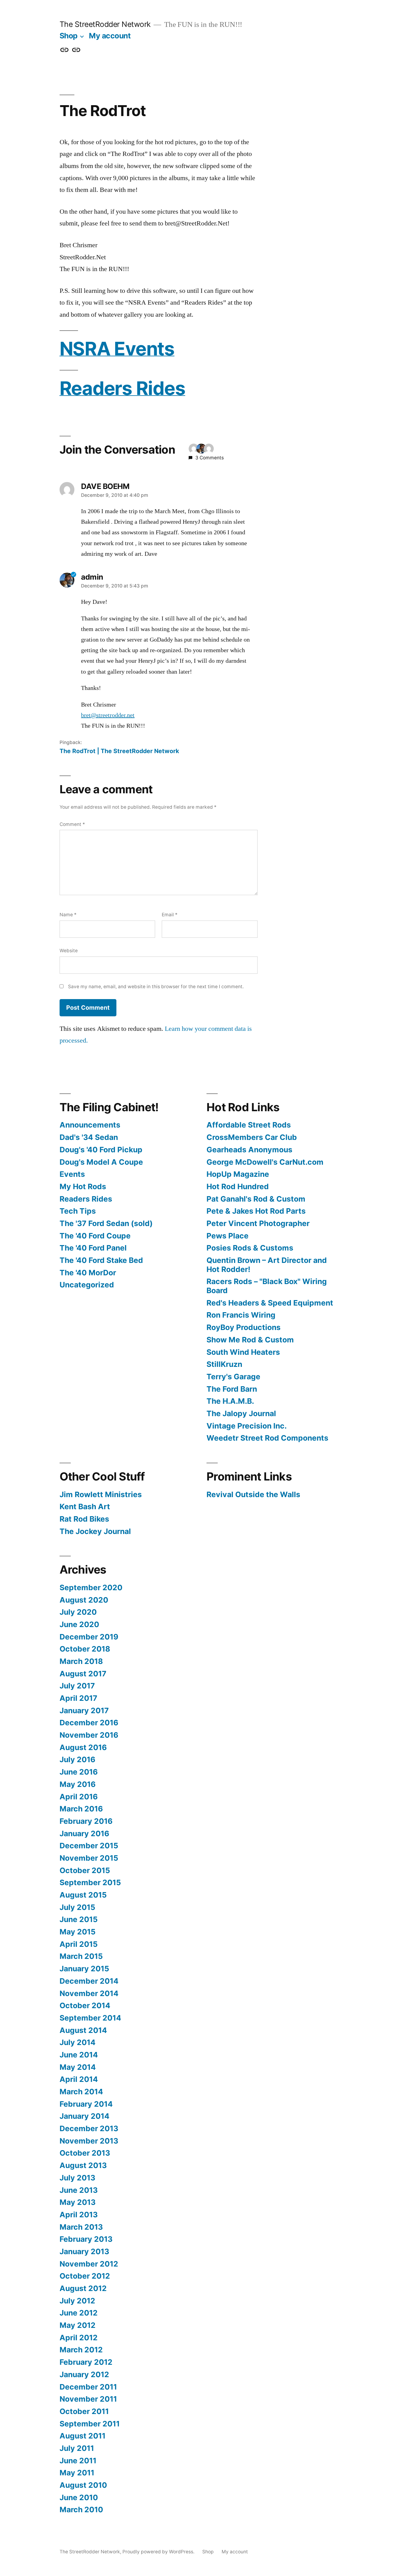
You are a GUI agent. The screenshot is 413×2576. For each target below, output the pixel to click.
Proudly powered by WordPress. (159, 2552)
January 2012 (84, 2374)
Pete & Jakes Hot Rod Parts (256, 1211)
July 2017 (77, 1686)
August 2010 (83, 2485)
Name (68, 915)
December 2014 (89, 1981)
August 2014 (83, 2030)
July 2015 (77, 1907)
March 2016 (81, 1809)
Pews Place (228, 1236)
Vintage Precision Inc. (247, 1426)
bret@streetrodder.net (108, 715)
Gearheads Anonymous (249, 1150)
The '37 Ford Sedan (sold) (106, 1223)
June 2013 (79, 2190)
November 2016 (89, 1735)
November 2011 (88, 2399)
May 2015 (78, 1932)
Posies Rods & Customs (250, 1248)
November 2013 (89, 2141)
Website (69, 951)
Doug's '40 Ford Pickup (101, 1150)
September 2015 (90, 1882)
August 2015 (83, 1895)
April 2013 (79, 2215)
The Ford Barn (232, 1389)
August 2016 (83, 1747)
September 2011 (90, 2424)
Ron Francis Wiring (241, 1315)
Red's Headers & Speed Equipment (270, 1303)
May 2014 (78, 2067)
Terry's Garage (233, 1377)
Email (170, 915)
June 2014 (79, 2055)
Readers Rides (122, 388)
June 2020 (79, 1624)
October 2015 (85, 1870)
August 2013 (83, 2165)
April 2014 (79, 2079)
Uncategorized (87, 1285)
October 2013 (85, 2153)
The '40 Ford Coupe (95, 1236)
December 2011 (88, 2387)
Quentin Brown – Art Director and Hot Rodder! (267, 1265)
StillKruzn (224, 1364)
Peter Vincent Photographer (258, 1223)
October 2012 (85, 2276)
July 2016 (77, 1759)
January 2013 (84, 2251)
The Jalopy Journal (241, 1413)
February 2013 (86, 2239)
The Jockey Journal (95, 1531)
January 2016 (84, 1833)
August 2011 (83, 2436)
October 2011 (84, 2411)
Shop (69, 36)
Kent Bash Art (85, 1506)
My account (110, 36)
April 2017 (78, 1698)
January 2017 (84, 1710)
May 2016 (78, 1784)
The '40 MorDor (88, 1273)
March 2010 (81, 2510)
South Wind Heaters (243, 1352)
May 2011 (77, 2473)
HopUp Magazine (238, 1174)
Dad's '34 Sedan (89, 1137)
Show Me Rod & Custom (250, 1340)
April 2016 (79, 1797)
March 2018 (81, 1661)
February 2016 (86, 1821)
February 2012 (86, 2362)
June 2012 (79, 2313)
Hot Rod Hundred (238, 1186)
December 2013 (89, 2128)
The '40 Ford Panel (93, 1248)
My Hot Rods (83, 1186)
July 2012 (77, 2301)
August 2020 (84, 1600)
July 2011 (77, 2448)
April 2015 (79, 1944)
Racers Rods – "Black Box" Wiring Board (267, 1286)
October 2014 (85, 2005)
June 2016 (79, 1772)
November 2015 (89, 1858)
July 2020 (78, 1612)
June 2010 (79, 2497)
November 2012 (89, 2264)
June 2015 (79, 1919)
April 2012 (79, 2338)
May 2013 (78, 2202)
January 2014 (85, 2116)
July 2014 (78, 2042)
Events (72, 1174)
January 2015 (84, 1969)
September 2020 (91, 1587)
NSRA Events (117, 349)
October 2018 (85, 1649)
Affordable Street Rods (249, 1125)
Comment (72, 824)
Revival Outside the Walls (253, 1494)
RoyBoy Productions (244, 1327)
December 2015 (89, 1846)
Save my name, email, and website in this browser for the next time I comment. (156, 987)
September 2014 (90, 2018)
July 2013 (77, 2178)
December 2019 (89, 1637)
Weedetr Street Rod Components (267, 1438)
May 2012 (78, 2325)
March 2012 (81, 2350)
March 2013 (81, 2227)
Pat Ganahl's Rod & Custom (256, 1199)
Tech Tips (78, 1211)
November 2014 (89, 1993)
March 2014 (81, 2092)
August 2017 (83, 1674)
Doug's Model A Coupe (101, 1162)
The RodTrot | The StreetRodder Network (119, 751)
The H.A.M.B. (230, 1401)
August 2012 (83, 2288)
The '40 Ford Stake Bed (101, 1260)
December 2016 (89, 1723)
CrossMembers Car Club (252, 1137)
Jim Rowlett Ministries (101, 1494)
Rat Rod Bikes (84, 1519)
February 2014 (86, 2104)
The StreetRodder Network (105, 24)
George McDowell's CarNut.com (265, 1162)
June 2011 (78, 2461)
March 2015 (81, 1956)
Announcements (90, 1125)
